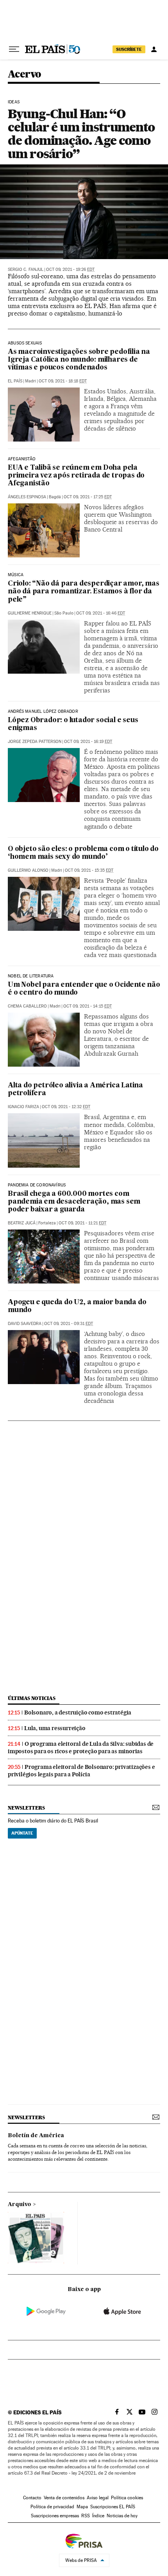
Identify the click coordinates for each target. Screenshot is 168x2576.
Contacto (32, 2498)
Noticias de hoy (122, 2516)
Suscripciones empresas (55, 2516)
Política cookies (127, 2498)
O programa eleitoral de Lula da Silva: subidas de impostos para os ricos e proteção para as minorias (81, 1748)
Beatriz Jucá (22, 1223)
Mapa (82, 2507)
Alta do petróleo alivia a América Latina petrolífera (75, 1090)
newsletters (26, 1808)
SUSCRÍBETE (129, 49)
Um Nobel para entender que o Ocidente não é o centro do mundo (84, 989)
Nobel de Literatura (31, 976)
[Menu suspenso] (14, 49)
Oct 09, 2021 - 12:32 (66, 1107)
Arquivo (20, 2205)
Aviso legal (98, 2498)
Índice (98, 2516)
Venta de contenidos (64, 2498)
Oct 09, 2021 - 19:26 (70, 269)
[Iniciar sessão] (154, 49)
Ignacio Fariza (23, 1107)
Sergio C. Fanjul (26, 269)
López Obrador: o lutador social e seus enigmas (73, 724)
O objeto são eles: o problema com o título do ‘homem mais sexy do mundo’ (83, 853)
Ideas (14, 102)
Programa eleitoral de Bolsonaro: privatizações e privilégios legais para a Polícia (81, 1771)
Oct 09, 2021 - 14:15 (88, 1006)
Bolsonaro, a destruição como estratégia (78, 1713)
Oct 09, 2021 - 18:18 (63, 381)
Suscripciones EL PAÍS (113, 2507)
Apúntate (22, 1833)
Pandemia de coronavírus (37, 1185)
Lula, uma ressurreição (55, 1728)
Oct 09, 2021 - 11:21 (82, 1223)
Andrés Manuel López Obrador (43, 712)
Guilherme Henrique (30, 613)
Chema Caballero (27, 1006)
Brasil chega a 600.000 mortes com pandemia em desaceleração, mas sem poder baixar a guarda (74, 1202)
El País (15, 381)
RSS (86, 2516)
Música (16, 575)
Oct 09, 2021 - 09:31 (69, 1324)
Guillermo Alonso (28, 870)
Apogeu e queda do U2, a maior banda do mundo (77, 1306)
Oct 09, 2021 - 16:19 (88, 742)
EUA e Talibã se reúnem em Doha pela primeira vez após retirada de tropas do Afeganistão (76, 476)
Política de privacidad (52, 2507)
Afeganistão (22, 459)
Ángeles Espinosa (27, 497)
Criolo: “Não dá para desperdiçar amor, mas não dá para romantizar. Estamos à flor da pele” (84, 592)
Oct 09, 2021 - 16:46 (101, 613)
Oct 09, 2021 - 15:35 (89, 870)
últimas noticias (32, 1698)
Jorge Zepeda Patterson (35, 742)
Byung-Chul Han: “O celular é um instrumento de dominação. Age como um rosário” (81, 134)
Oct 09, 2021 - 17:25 (88, 497)
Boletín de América (36, 2136)
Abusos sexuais (25, 343)
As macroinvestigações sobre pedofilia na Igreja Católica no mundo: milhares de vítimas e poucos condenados (79, 360)
